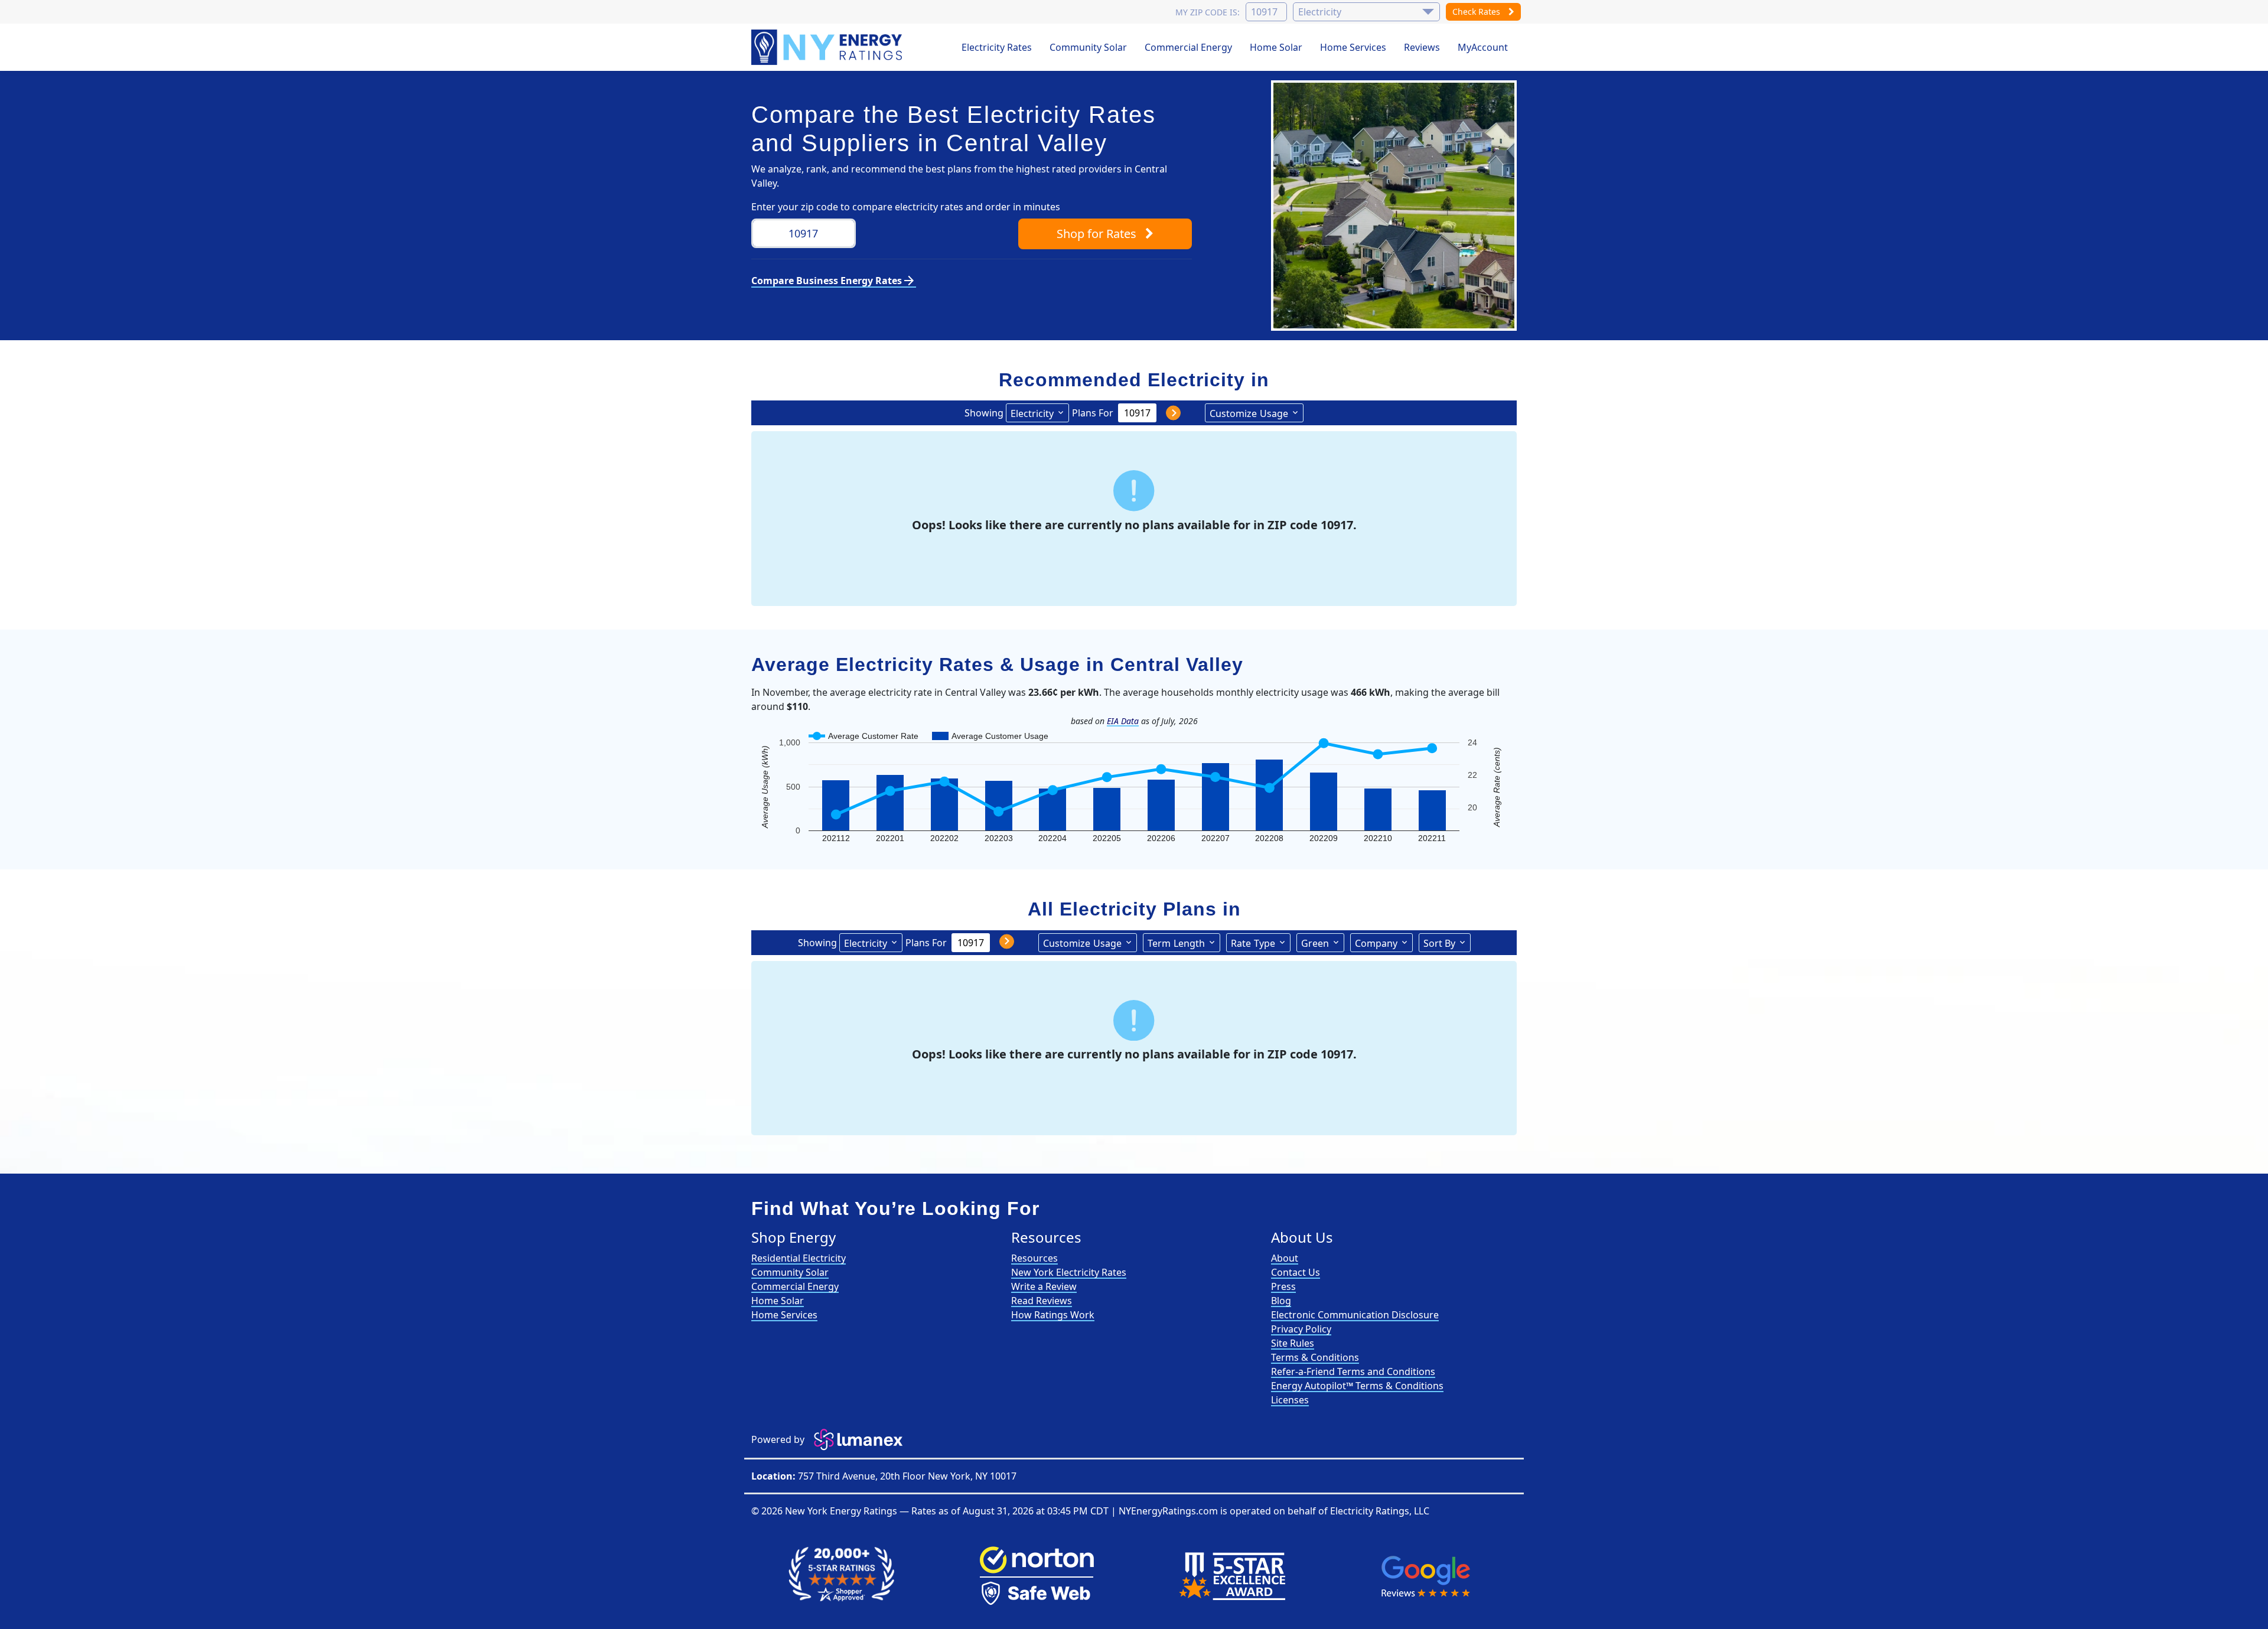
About (1285, 1258)
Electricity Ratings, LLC (1380, 1511)
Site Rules (1293, 1343)
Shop (1096, 234)
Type (1253, 943)
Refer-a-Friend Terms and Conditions (1353, 1371)
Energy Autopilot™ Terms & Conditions (1357, 1386)
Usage (1249, 413)
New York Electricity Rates (1069, 1272)
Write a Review (1044, 1286)
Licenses (1290, 1400)
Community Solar (1088, 47)
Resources (1034, 1258)
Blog (1281, 1301)
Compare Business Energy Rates (834, 281)
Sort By (1439, 943)
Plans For (1093, 413)
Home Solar (1276, 47)
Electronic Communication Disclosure (1355, 1315)
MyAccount (1483, 47)
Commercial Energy (1188, 47)
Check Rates (1477, 12)
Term (1176, 943)
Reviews (1422, 47)
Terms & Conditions (1315, 1357)
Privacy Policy (1301, 1329)
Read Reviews (1042, 1301)
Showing (984, 413)
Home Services (1353, 47)
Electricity (1032, 413)
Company (1376, 943)
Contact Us (1296, 1272)
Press (1283, 1286)
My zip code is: (1208, 12)
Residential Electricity (799, 1258)
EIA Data (1123, 721)
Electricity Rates (997, 47)
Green (1315, 943)
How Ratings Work (1053, 1315)
